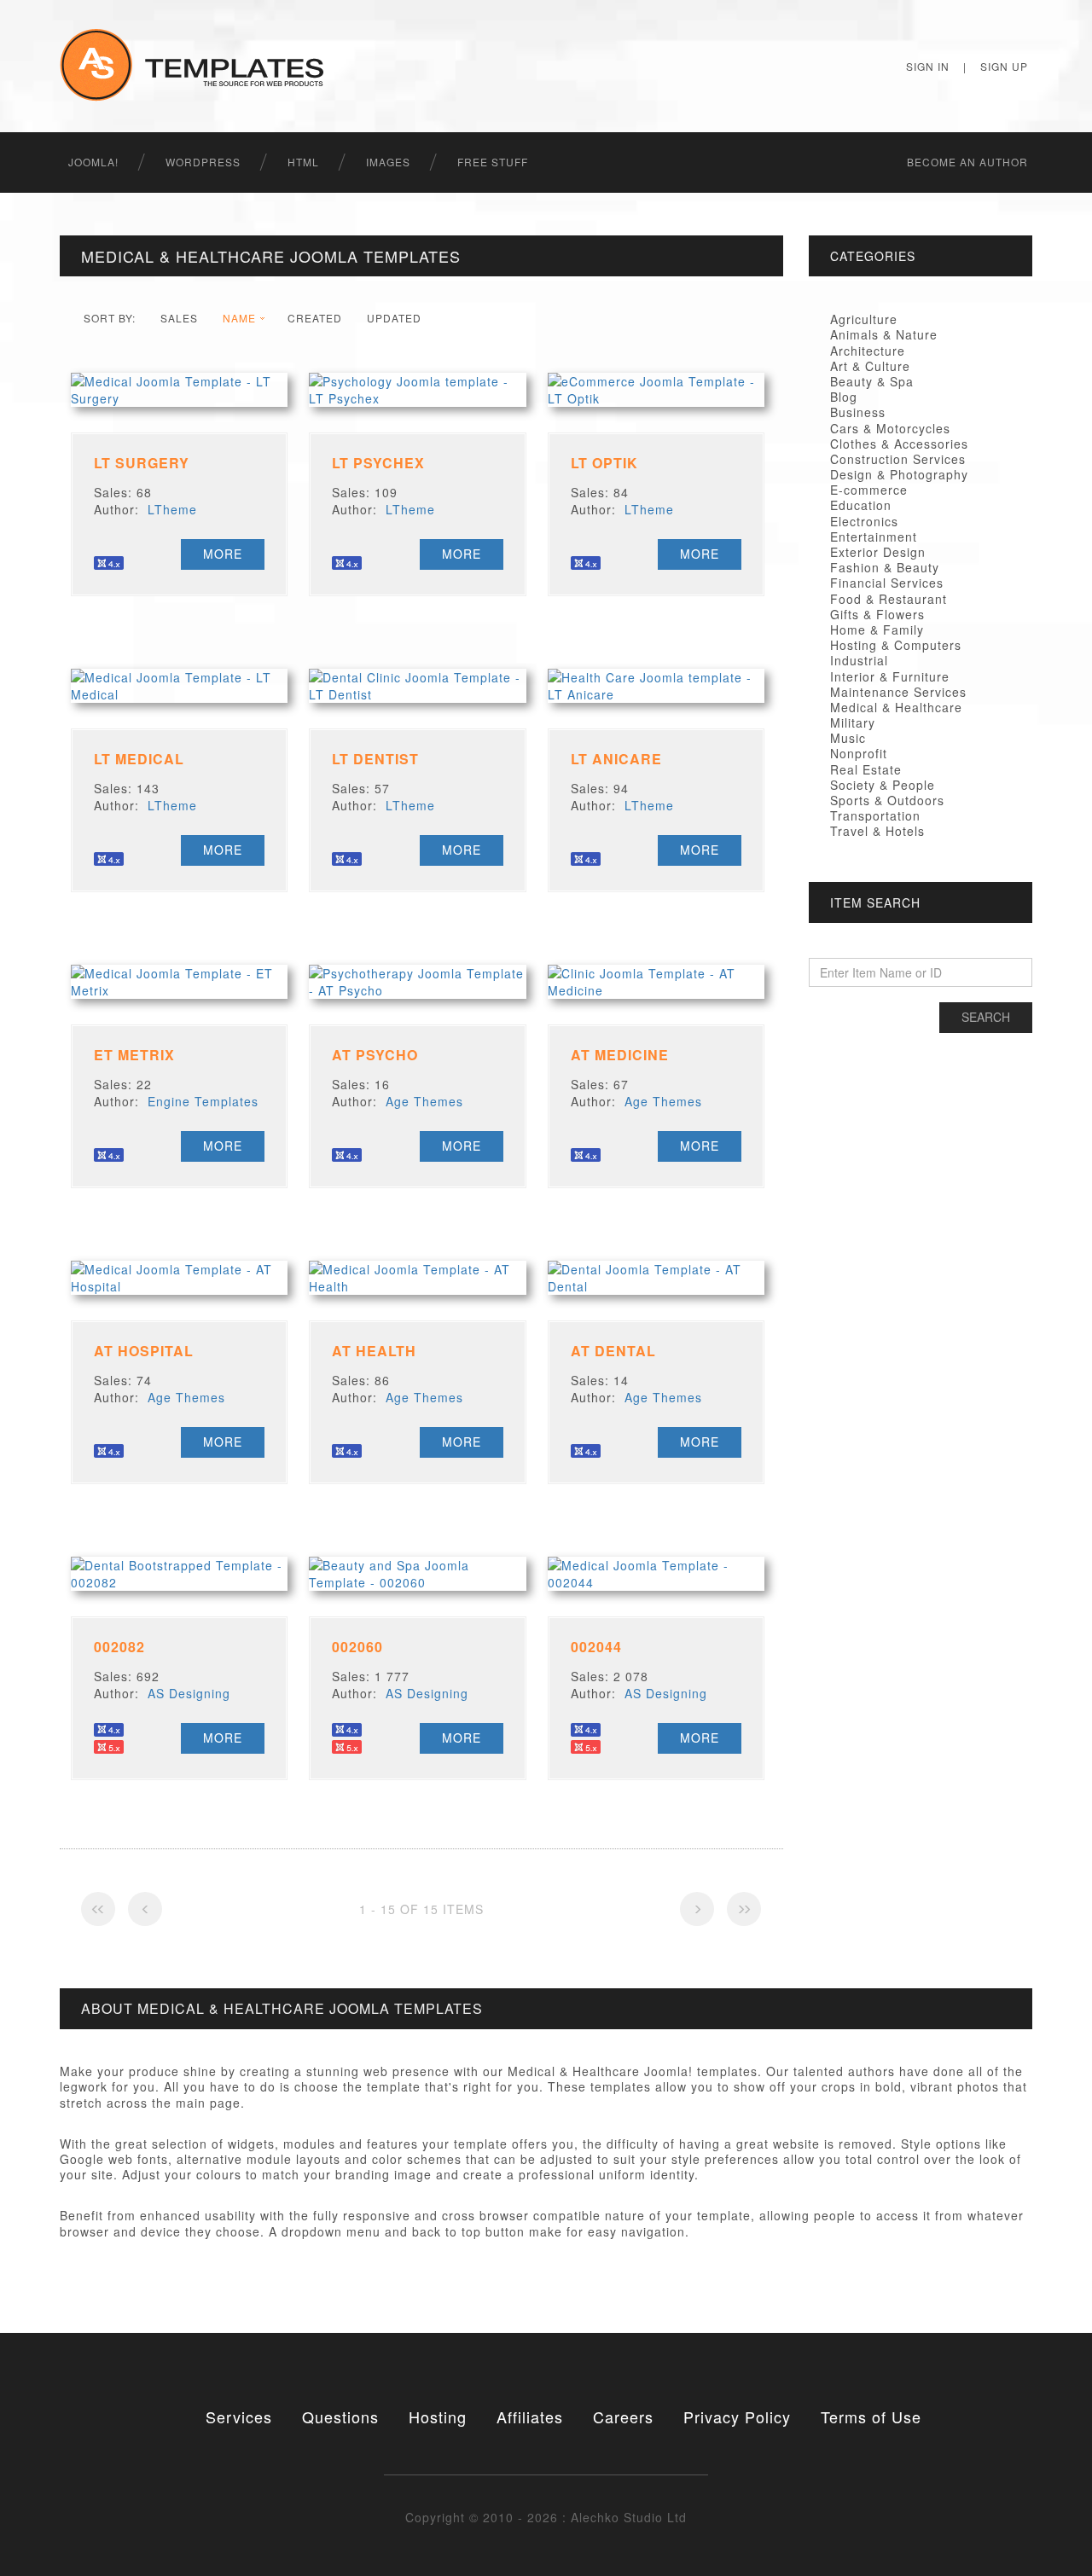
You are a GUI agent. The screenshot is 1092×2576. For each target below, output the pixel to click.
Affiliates (530, 2416)
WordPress (203, 162)
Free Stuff (493, 162)
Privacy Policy (737, 2416)
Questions (340, 2416)
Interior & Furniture (890, 676)
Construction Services (898, 459)
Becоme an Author (967, 162)
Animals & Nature (884, 334)
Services (239, 2416)
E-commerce (869, 490)
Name (239, 318)
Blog (844, 397)
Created (315, 318)
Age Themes (424, 1101)
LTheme (172, 509)
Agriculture (864, 319)
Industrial (859, 660)
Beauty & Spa (872, 381)
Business (858, 412)
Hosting (438, 2416)
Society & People (883, 785)
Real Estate (866, 769)
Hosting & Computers (896, 645)
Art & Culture (870, 366)
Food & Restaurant (889, 599)
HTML (303, 162)
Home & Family (877, 629)
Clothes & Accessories (899, 444)
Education (861, 505)
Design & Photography (899, 474)
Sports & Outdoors (887, 800)
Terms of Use (871, 2416)
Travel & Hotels (877, 831)
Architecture (868, 351)
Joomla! (93, 162)
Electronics (864, 521)
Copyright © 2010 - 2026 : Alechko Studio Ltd (546, 2517)
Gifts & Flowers (877, 614)
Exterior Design (878, 552)
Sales (179, 318)
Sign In (928, 66)
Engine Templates (203, 1101)
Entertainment (874, 537)
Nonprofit (859, 753)
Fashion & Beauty (885, 567)
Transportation (875, 815)
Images (388, 162)
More (223, 554)
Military (853, 722)
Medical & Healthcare (896, 707)
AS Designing (189, 1693)
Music (848, 738)
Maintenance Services (898, 692)
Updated (394, 318)
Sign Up (1004, 66)
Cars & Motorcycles (890, 428)
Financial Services (887, 583)
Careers (623, 2416)
